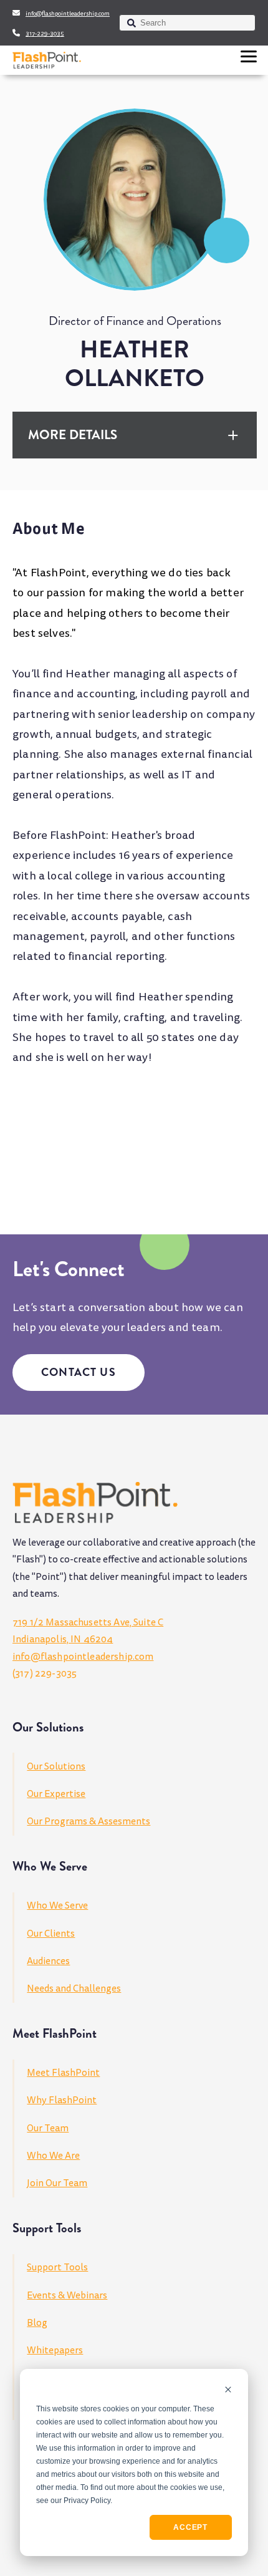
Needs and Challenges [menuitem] (74, 1988)
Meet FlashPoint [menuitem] (63, 2073)
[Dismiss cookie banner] (228, 2390)
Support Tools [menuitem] (57, 2267)
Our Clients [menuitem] (51, 1934)
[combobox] (187, 23)
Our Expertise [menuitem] (56, 1794)
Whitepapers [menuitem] (55, 2350)
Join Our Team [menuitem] (57, 2183)
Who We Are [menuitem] (53, 2156)
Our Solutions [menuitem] (56, 1766)
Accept (190, 2527)
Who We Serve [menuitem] (57, 1905)
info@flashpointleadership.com (68, 14)
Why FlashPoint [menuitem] (62, 2100)
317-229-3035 (45, 34)
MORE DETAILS (73, 435)
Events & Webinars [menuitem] (67, 2295)
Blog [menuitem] (37, 2323)
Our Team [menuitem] (48, 2128)
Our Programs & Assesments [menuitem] (89, 1821)
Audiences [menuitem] (48, 1961)
